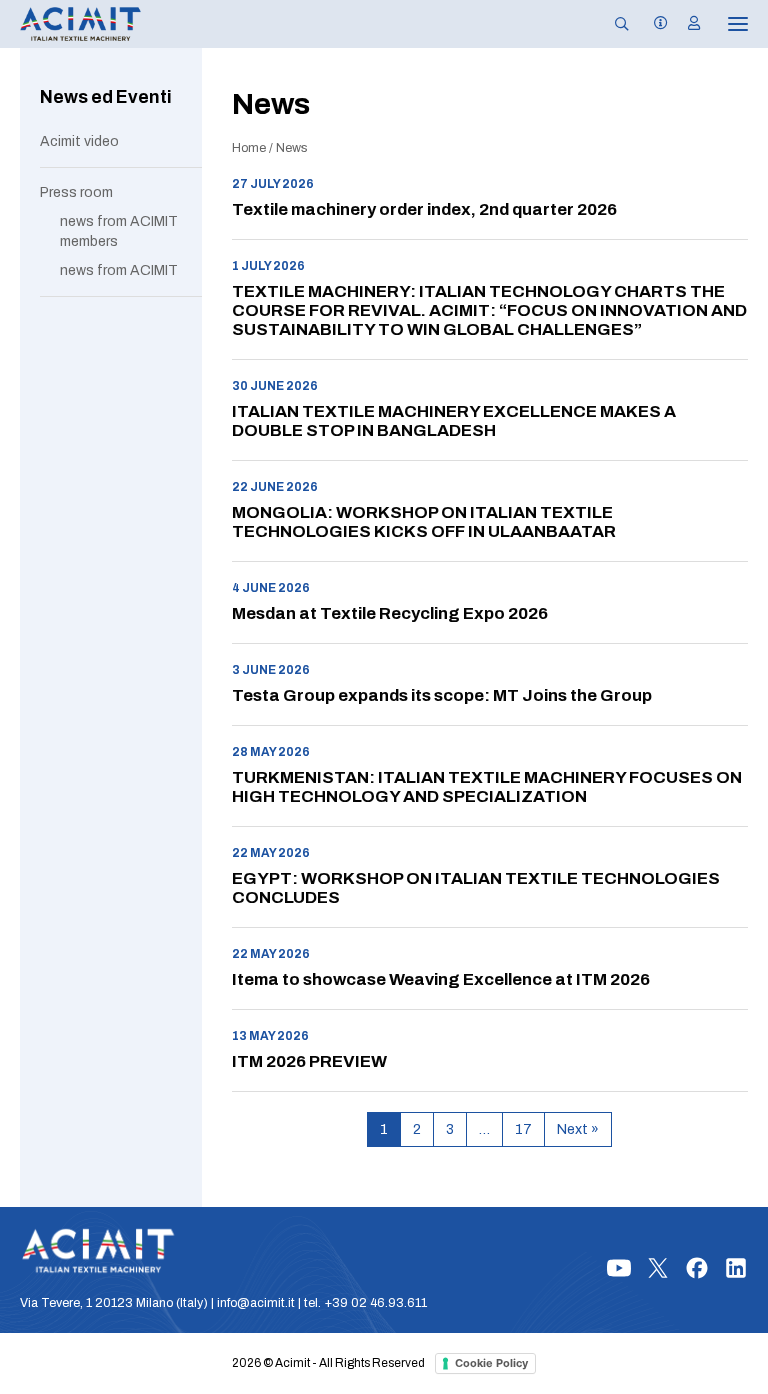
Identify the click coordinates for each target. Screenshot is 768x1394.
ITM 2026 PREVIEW (309, 1061)
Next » (578, 1129)
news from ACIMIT (119, 270)
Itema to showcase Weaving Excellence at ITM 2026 (441, 979)
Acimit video (79, 141)
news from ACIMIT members (119, 231)
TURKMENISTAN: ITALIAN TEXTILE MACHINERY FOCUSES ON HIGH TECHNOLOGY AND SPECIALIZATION (487, 787)
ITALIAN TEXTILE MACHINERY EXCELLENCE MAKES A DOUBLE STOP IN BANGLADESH (454, 421)
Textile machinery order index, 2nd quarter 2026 (424, 209)
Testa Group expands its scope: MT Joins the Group (442, 695)
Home (249, 148)
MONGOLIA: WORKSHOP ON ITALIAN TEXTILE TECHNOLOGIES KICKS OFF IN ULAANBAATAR (424, 522)
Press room (76, 192)
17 (523, 1129)
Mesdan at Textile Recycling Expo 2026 (390, 613)
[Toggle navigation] (724, 24)
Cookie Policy (491, 1363)
